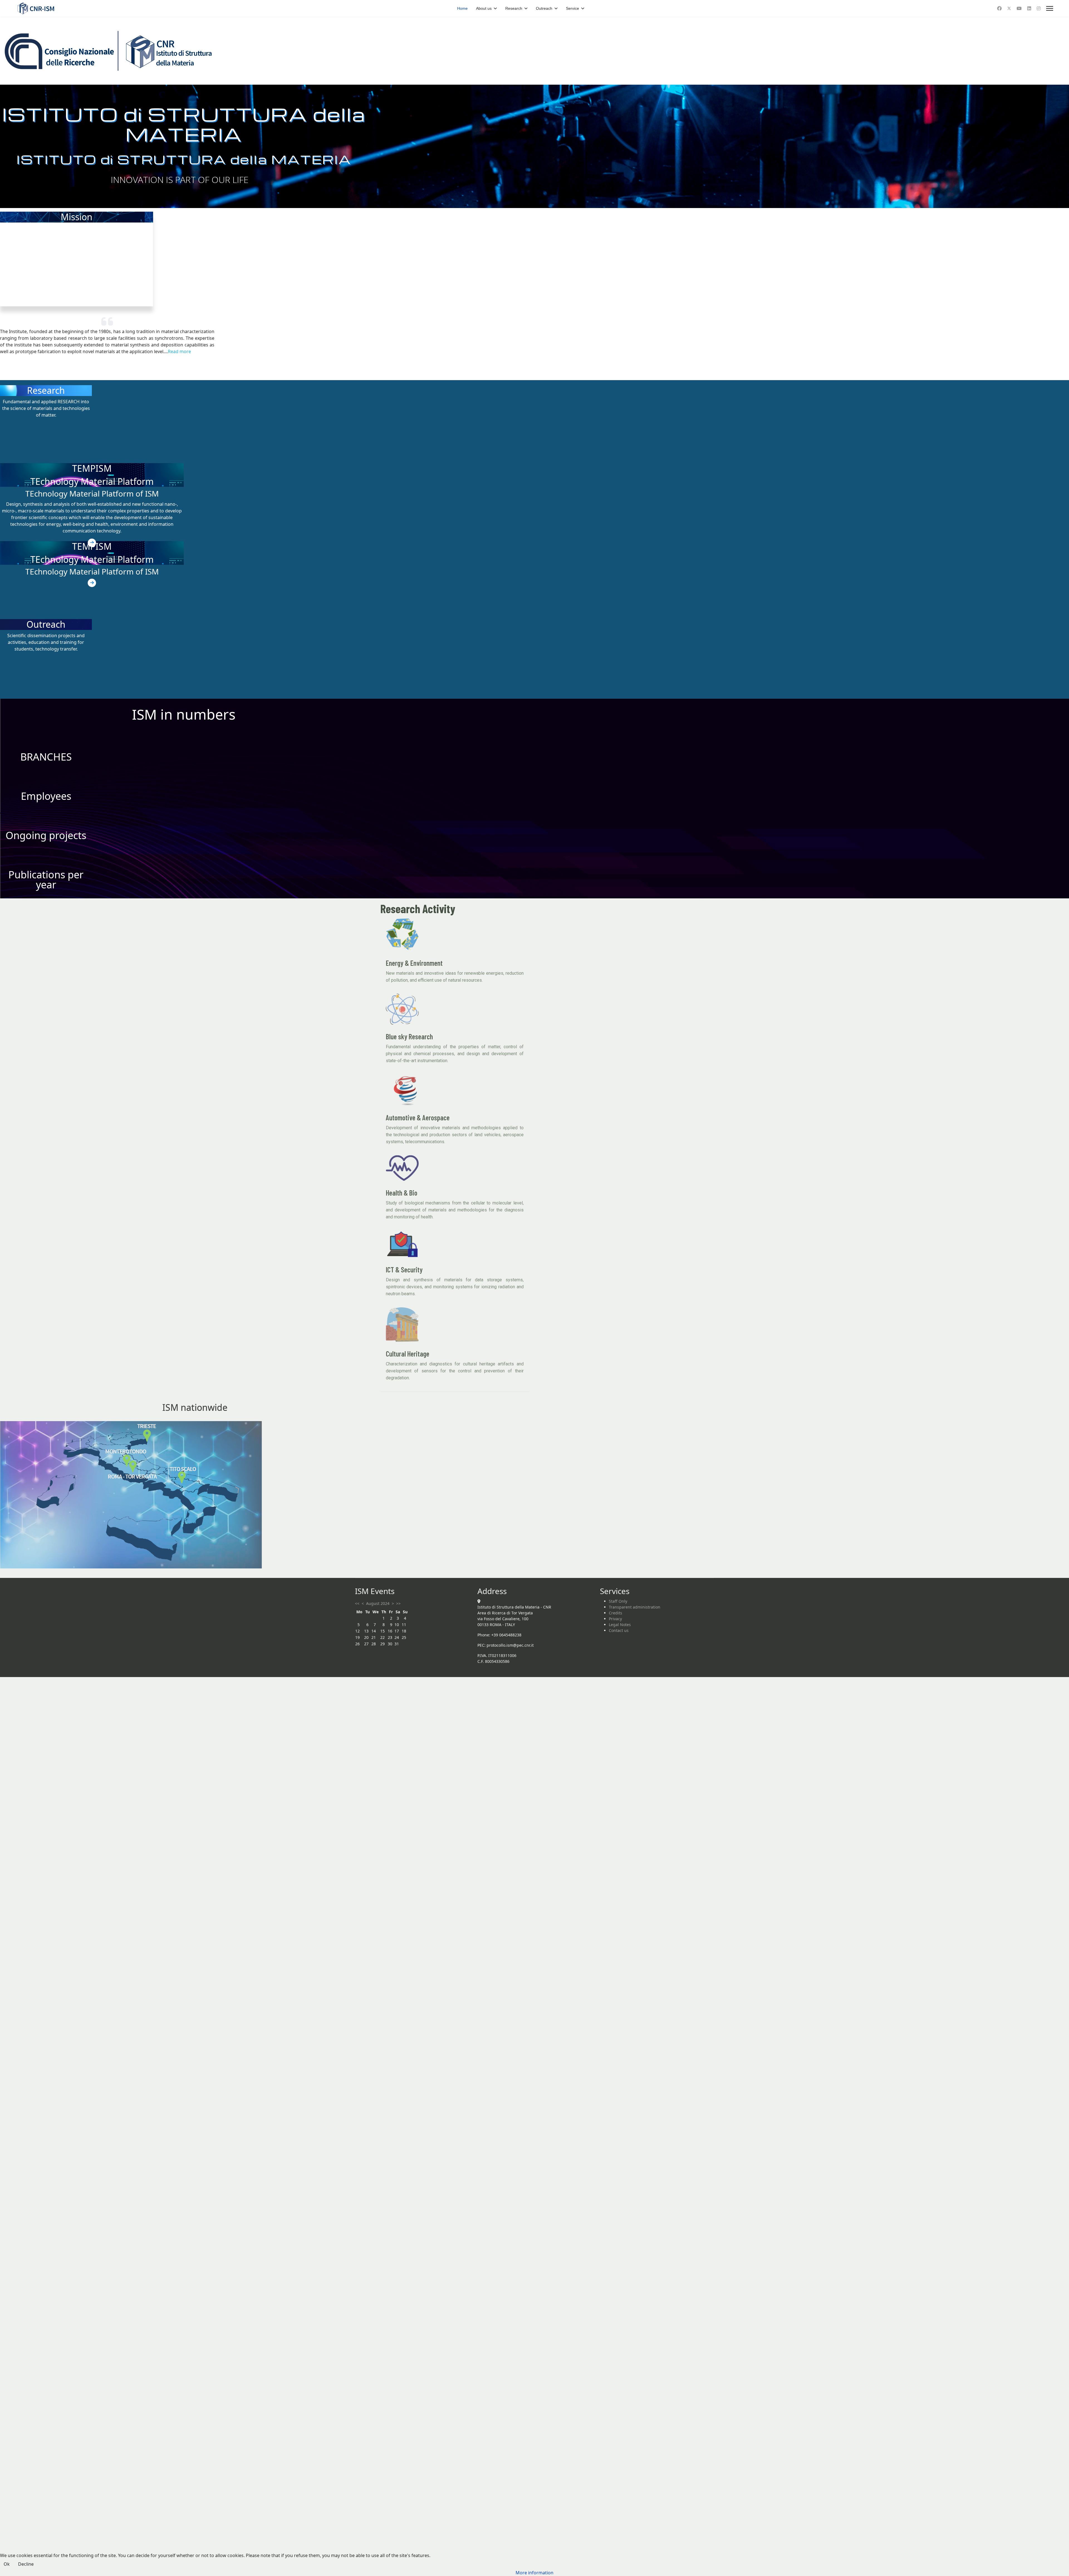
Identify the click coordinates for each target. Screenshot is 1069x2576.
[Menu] (1050, 8)
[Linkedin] (1029, 8)
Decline (26, 2564)
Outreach (544, 8)
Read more (179, 351)
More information (534, 2573)
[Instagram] (1039, 8)
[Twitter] (1009, 8)
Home (462, 8)
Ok (7, 2564)
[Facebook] (999, 8)
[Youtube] (1019, 8)
